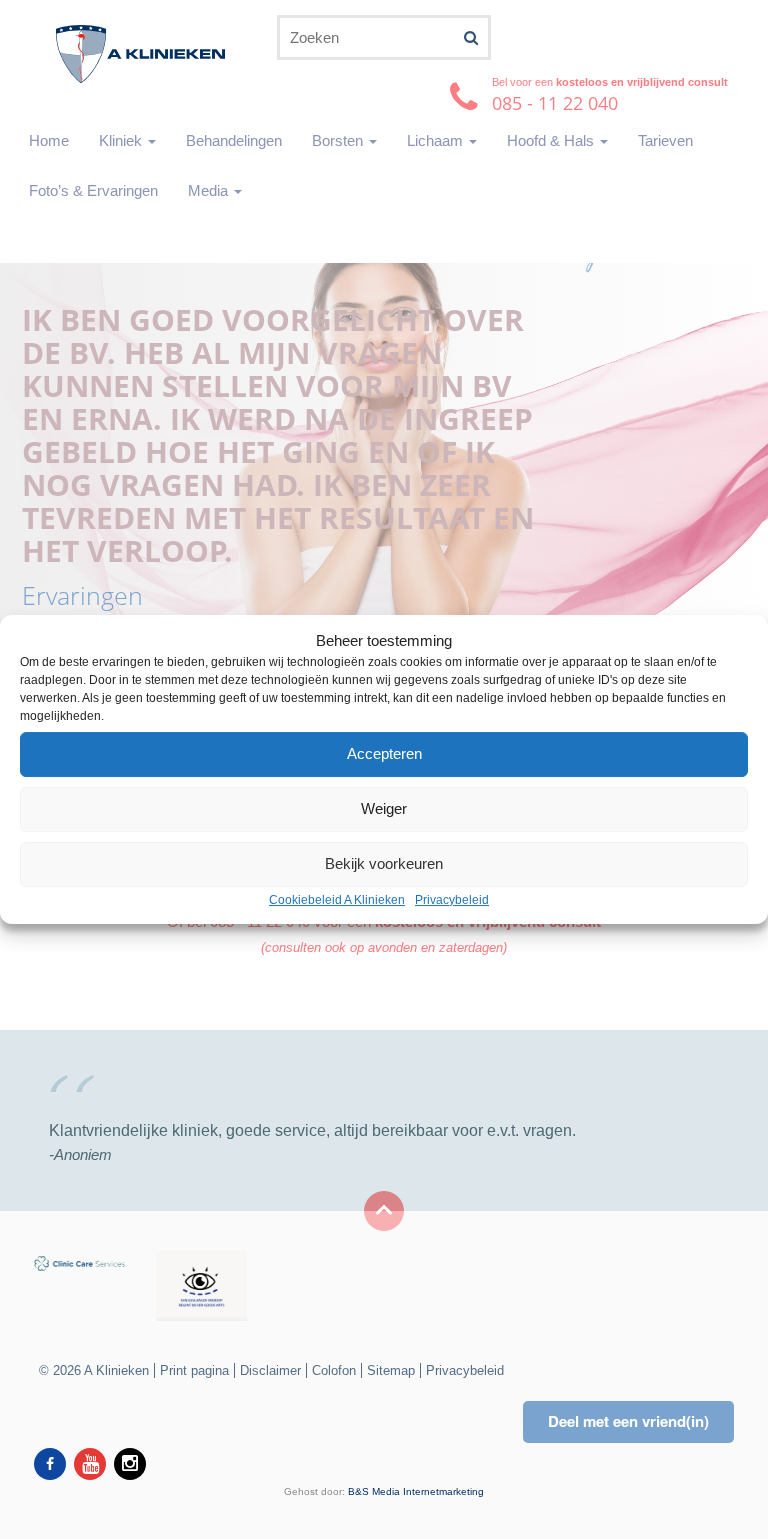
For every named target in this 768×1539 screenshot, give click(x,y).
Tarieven (665, 140)
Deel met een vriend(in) (628, 1421)
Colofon (334, 1370)
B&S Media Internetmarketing (416, 1491)
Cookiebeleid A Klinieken (337, 900)
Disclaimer (270, 1370)
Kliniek (122, 140)
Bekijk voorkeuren (384, 864)
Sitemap (391, 1370)
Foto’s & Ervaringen (93, 190)
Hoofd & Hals (552, 140)
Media (210, 190)
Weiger (384, 809)
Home (49, 140)
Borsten (339, 140)
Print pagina (194, 1370)
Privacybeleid (452, 900)
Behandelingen (234, 140)
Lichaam (437, 140)
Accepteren (384, 754)
